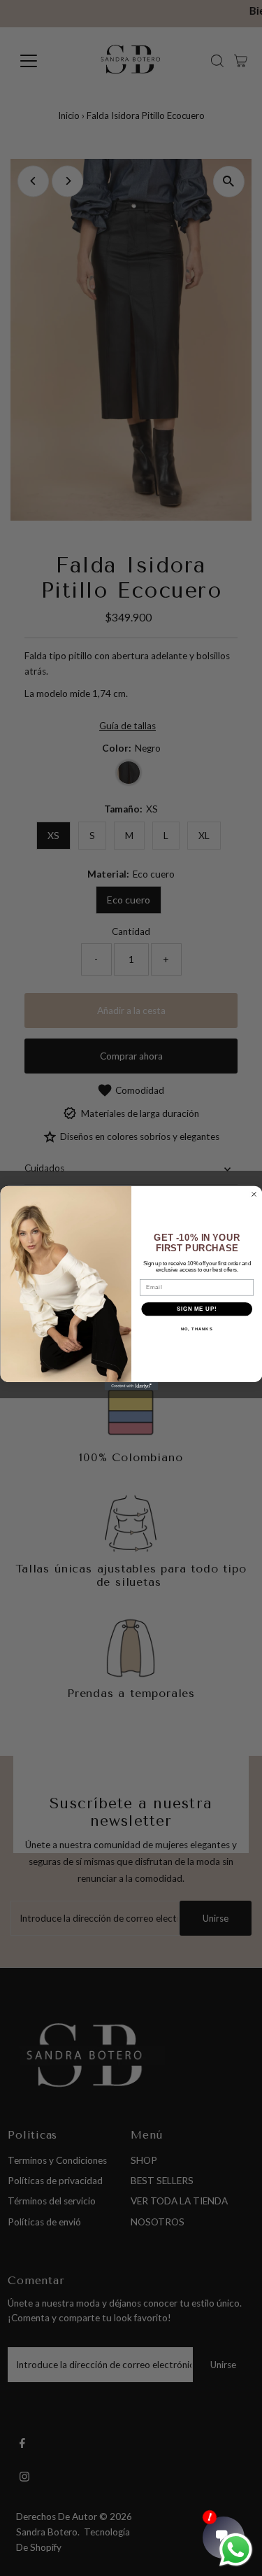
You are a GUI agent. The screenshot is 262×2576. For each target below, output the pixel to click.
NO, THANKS (196, 1329)
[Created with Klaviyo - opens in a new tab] (131, 1386)
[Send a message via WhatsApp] (236, 2550)
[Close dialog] (254, 1194)
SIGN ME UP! (196, 1309)
